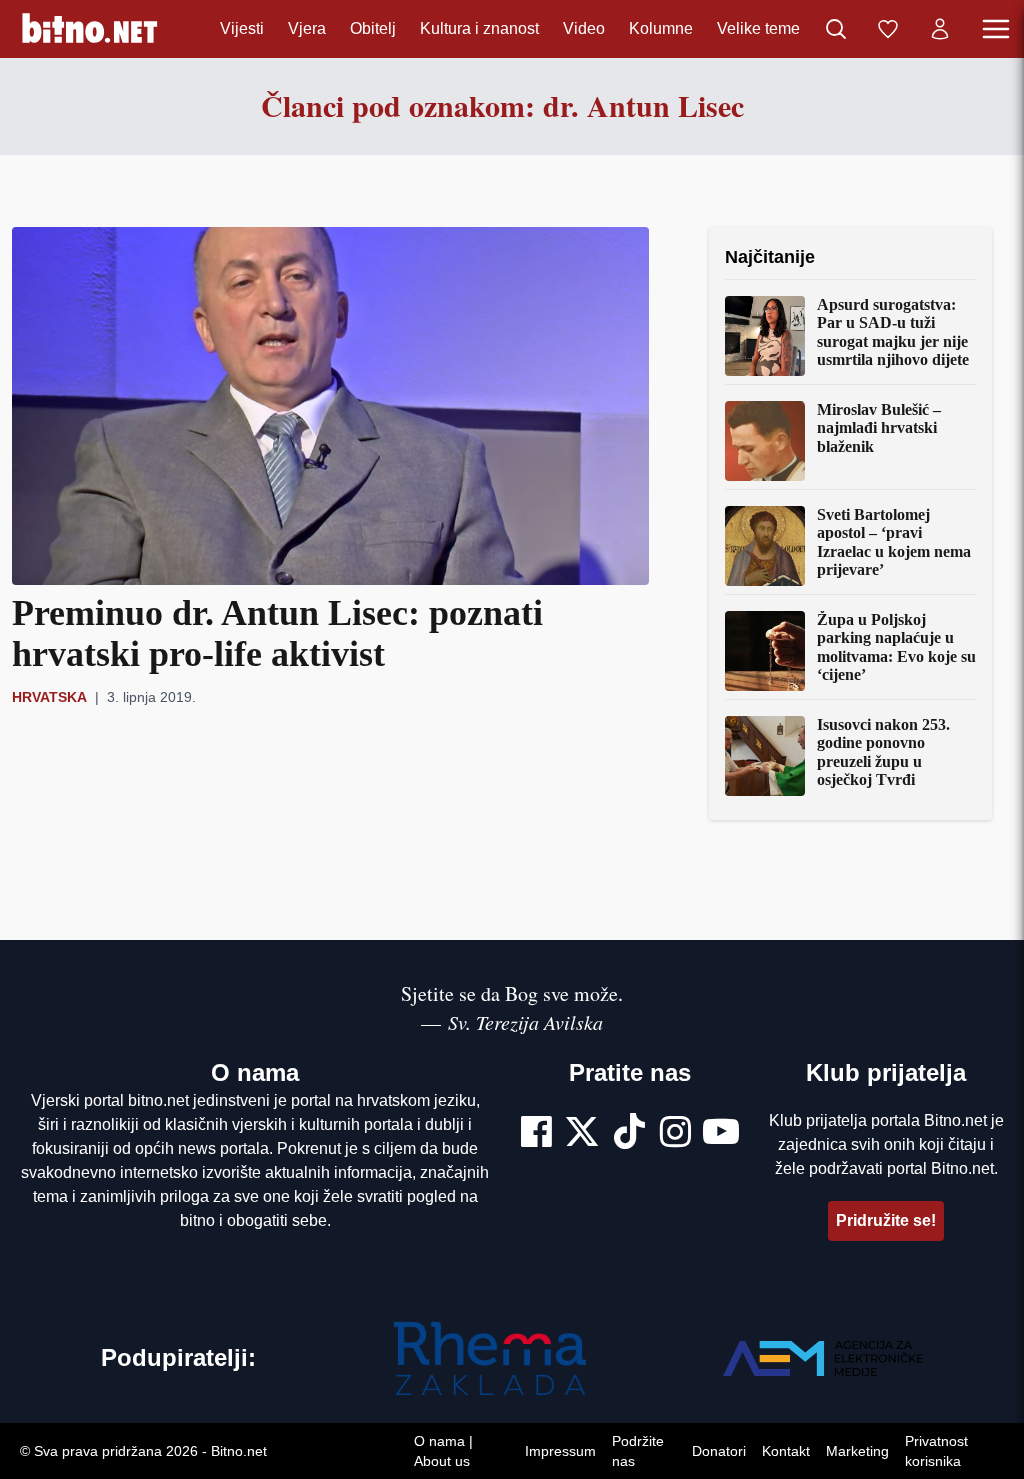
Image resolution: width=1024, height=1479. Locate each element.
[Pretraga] (836, 29)
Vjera (307, 28)
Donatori (719, 1451)
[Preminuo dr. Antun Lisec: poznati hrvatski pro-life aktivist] (330, 406)
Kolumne (661, 28)
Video (584, 28)
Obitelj (373, 28)
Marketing (857, 1451)
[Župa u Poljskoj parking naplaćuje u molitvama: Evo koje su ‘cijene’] (765, 651)
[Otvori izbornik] (996, 29)
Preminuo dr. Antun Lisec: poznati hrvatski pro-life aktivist (277, 633)
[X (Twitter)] (582, 1134)
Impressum (560, 1451)
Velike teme (758, 28)
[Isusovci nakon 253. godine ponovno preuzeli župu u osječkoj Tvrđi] (765, 756)
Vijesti (242, 28)
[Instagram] (675, 1134)
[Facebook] (536, 1134)
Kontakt (786, 1451)
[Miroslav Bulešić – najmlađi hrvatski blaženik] (765, 441)
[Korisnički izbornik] (940, 29)
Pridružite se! (886, 1220)
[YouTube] (721, 1134)
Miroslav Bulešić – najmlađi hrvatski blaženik (879, 428)
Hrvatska (49, 697)
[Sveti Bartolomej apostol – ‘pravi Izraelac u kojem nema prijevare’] (765, 546)
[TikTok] (630, 1134)
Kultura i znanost (479, 28)
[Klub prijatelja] (888, 29)
